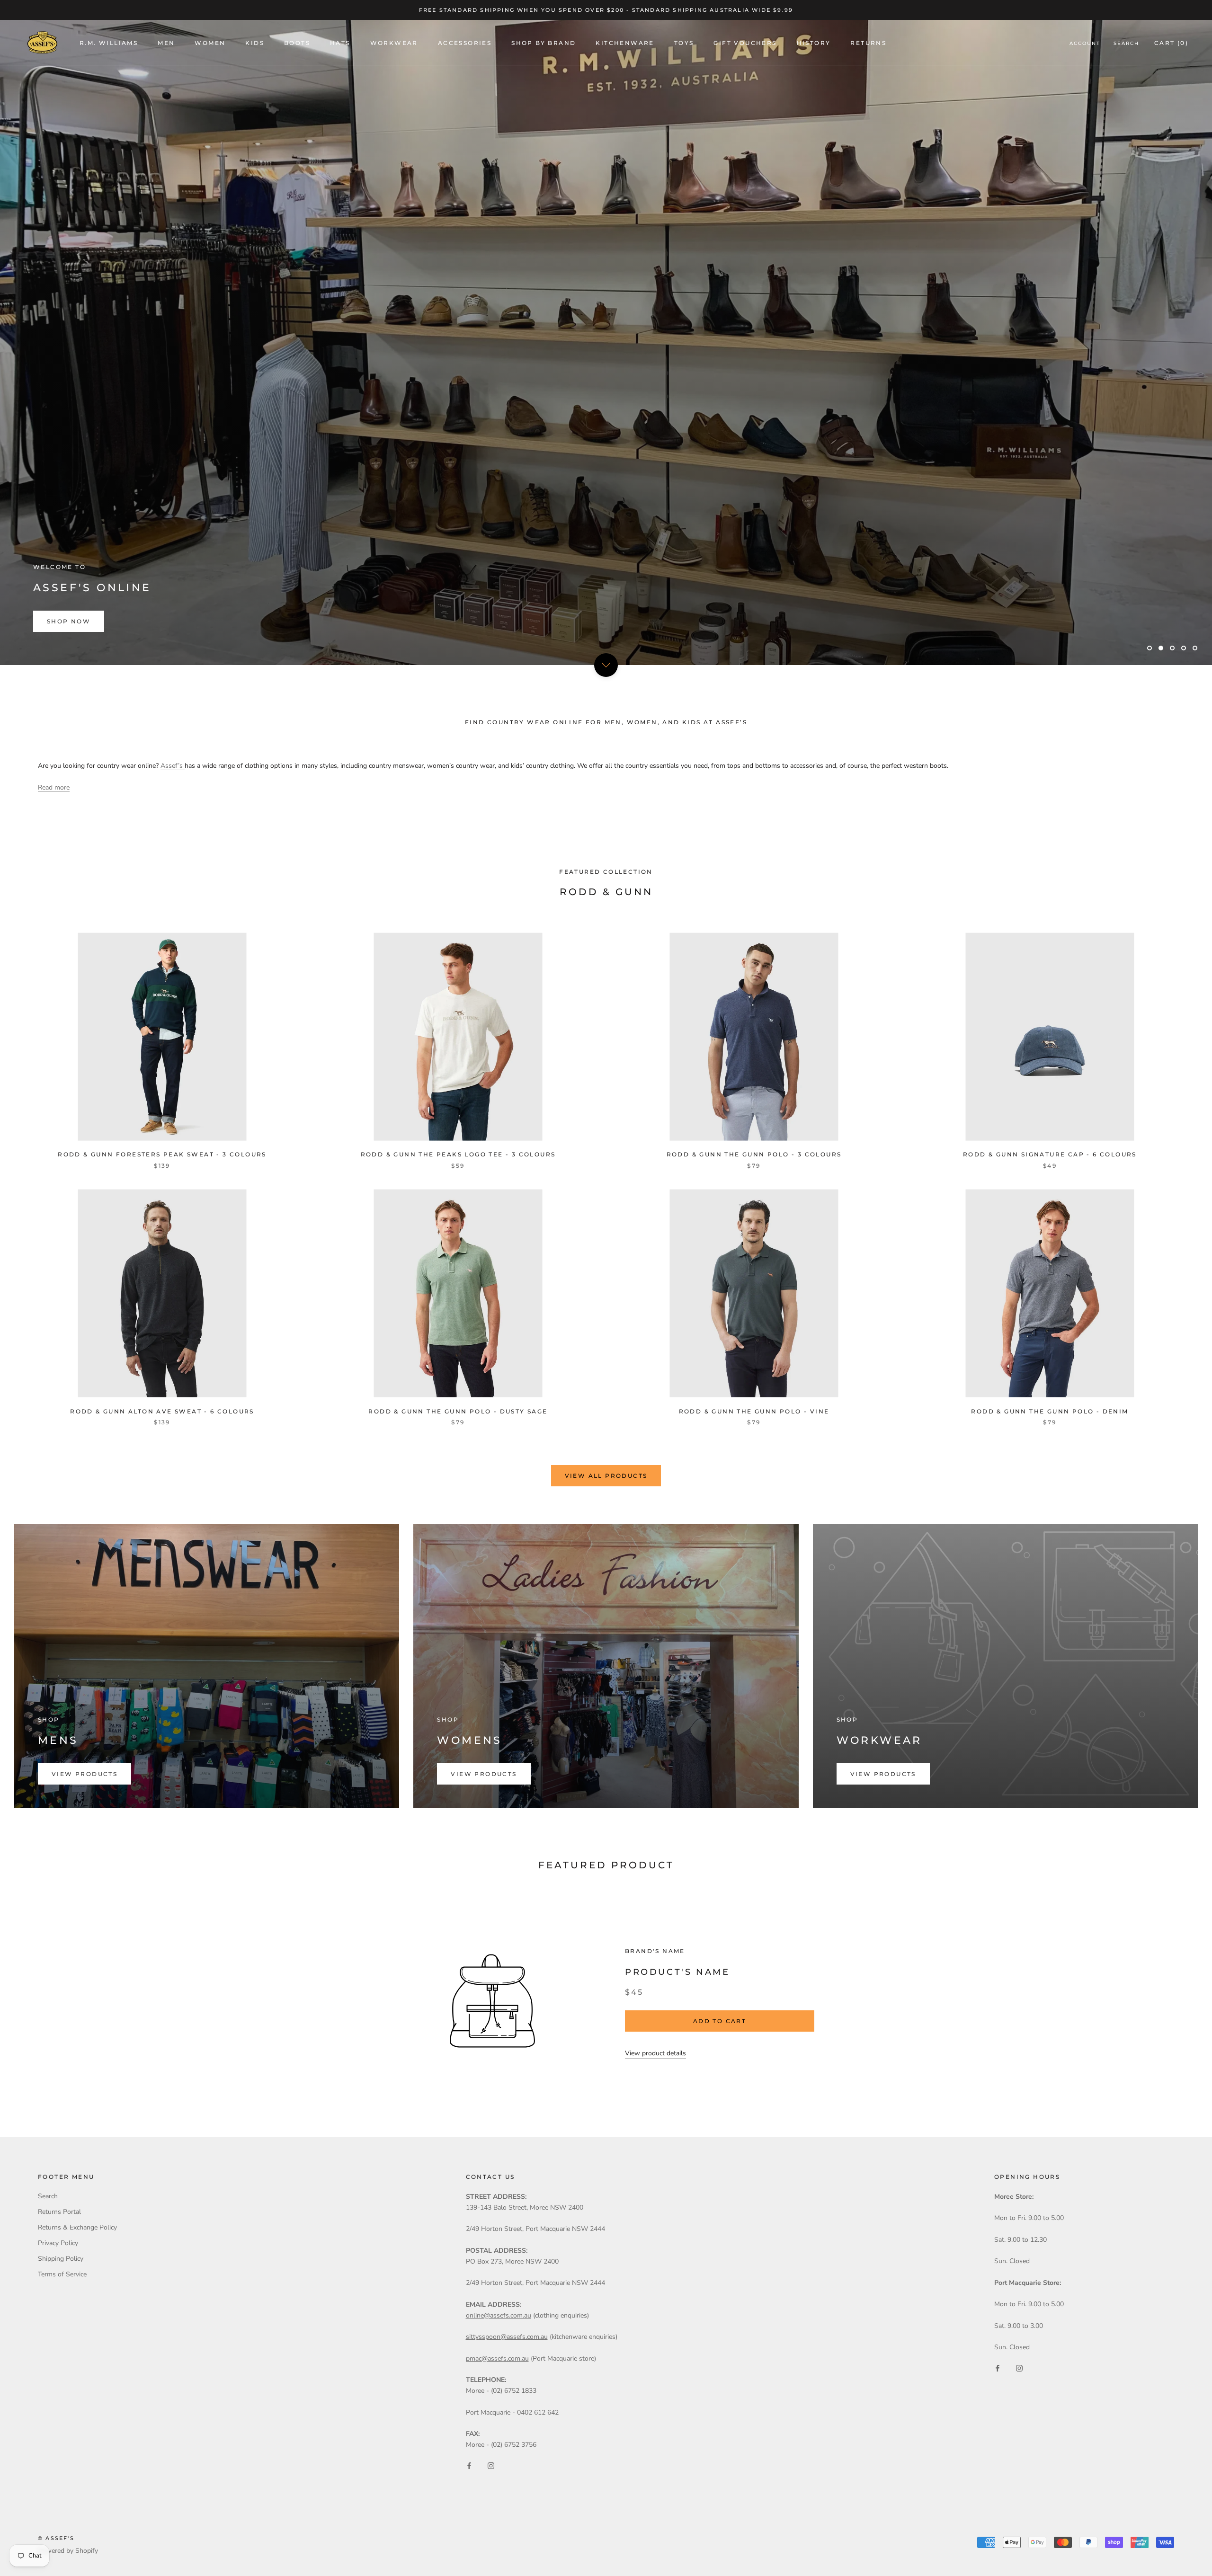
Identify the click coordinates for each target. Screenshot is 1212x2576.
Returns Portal (59, 2212)
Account (1085, 43)
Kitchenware (625, 43)
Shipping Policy (61, 2259)
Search (1126, 43)
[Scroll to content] (606, 665)
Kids (255, 43)
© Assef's (56, 2538)
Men (166, 43)
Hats (340, 43)
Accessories (465, 43)
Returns (868, 43)
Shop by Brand (544, 43)
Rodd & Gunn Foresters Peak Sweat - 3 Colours (162, 1154)
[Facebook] (469, 2465)
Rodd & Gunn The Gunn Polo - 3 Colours (754, 1154)
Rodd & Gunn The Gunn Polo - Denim (1050, 1411)
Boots (297, 43)
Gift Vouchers (745, 43)
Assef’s (173, 766)
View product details (655, 2053)
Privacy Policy (58, 2243)
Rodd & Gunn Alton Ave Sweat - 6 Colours (162, 1411)
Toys (684, 43)
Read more (54, 787)
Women (210, 43)
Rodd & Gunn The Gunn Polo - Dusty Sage (458, 1411)
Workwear (394, 43)
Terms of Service (62, 2274)
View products (85, 1774)
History (814, 43)
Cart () (1171, 43)
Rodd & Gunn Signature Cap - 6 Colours (1050, 1154)
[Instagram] (491, 2465)
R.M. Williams (109, 43)
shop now (69, 621)
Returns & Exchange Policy (77, 2227)
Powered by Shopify (68, 2551)
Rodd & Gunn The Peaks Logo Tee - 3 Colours (458, 1154)
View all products (606, 1476)
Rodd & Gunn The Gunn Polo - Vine (754, 1411)
